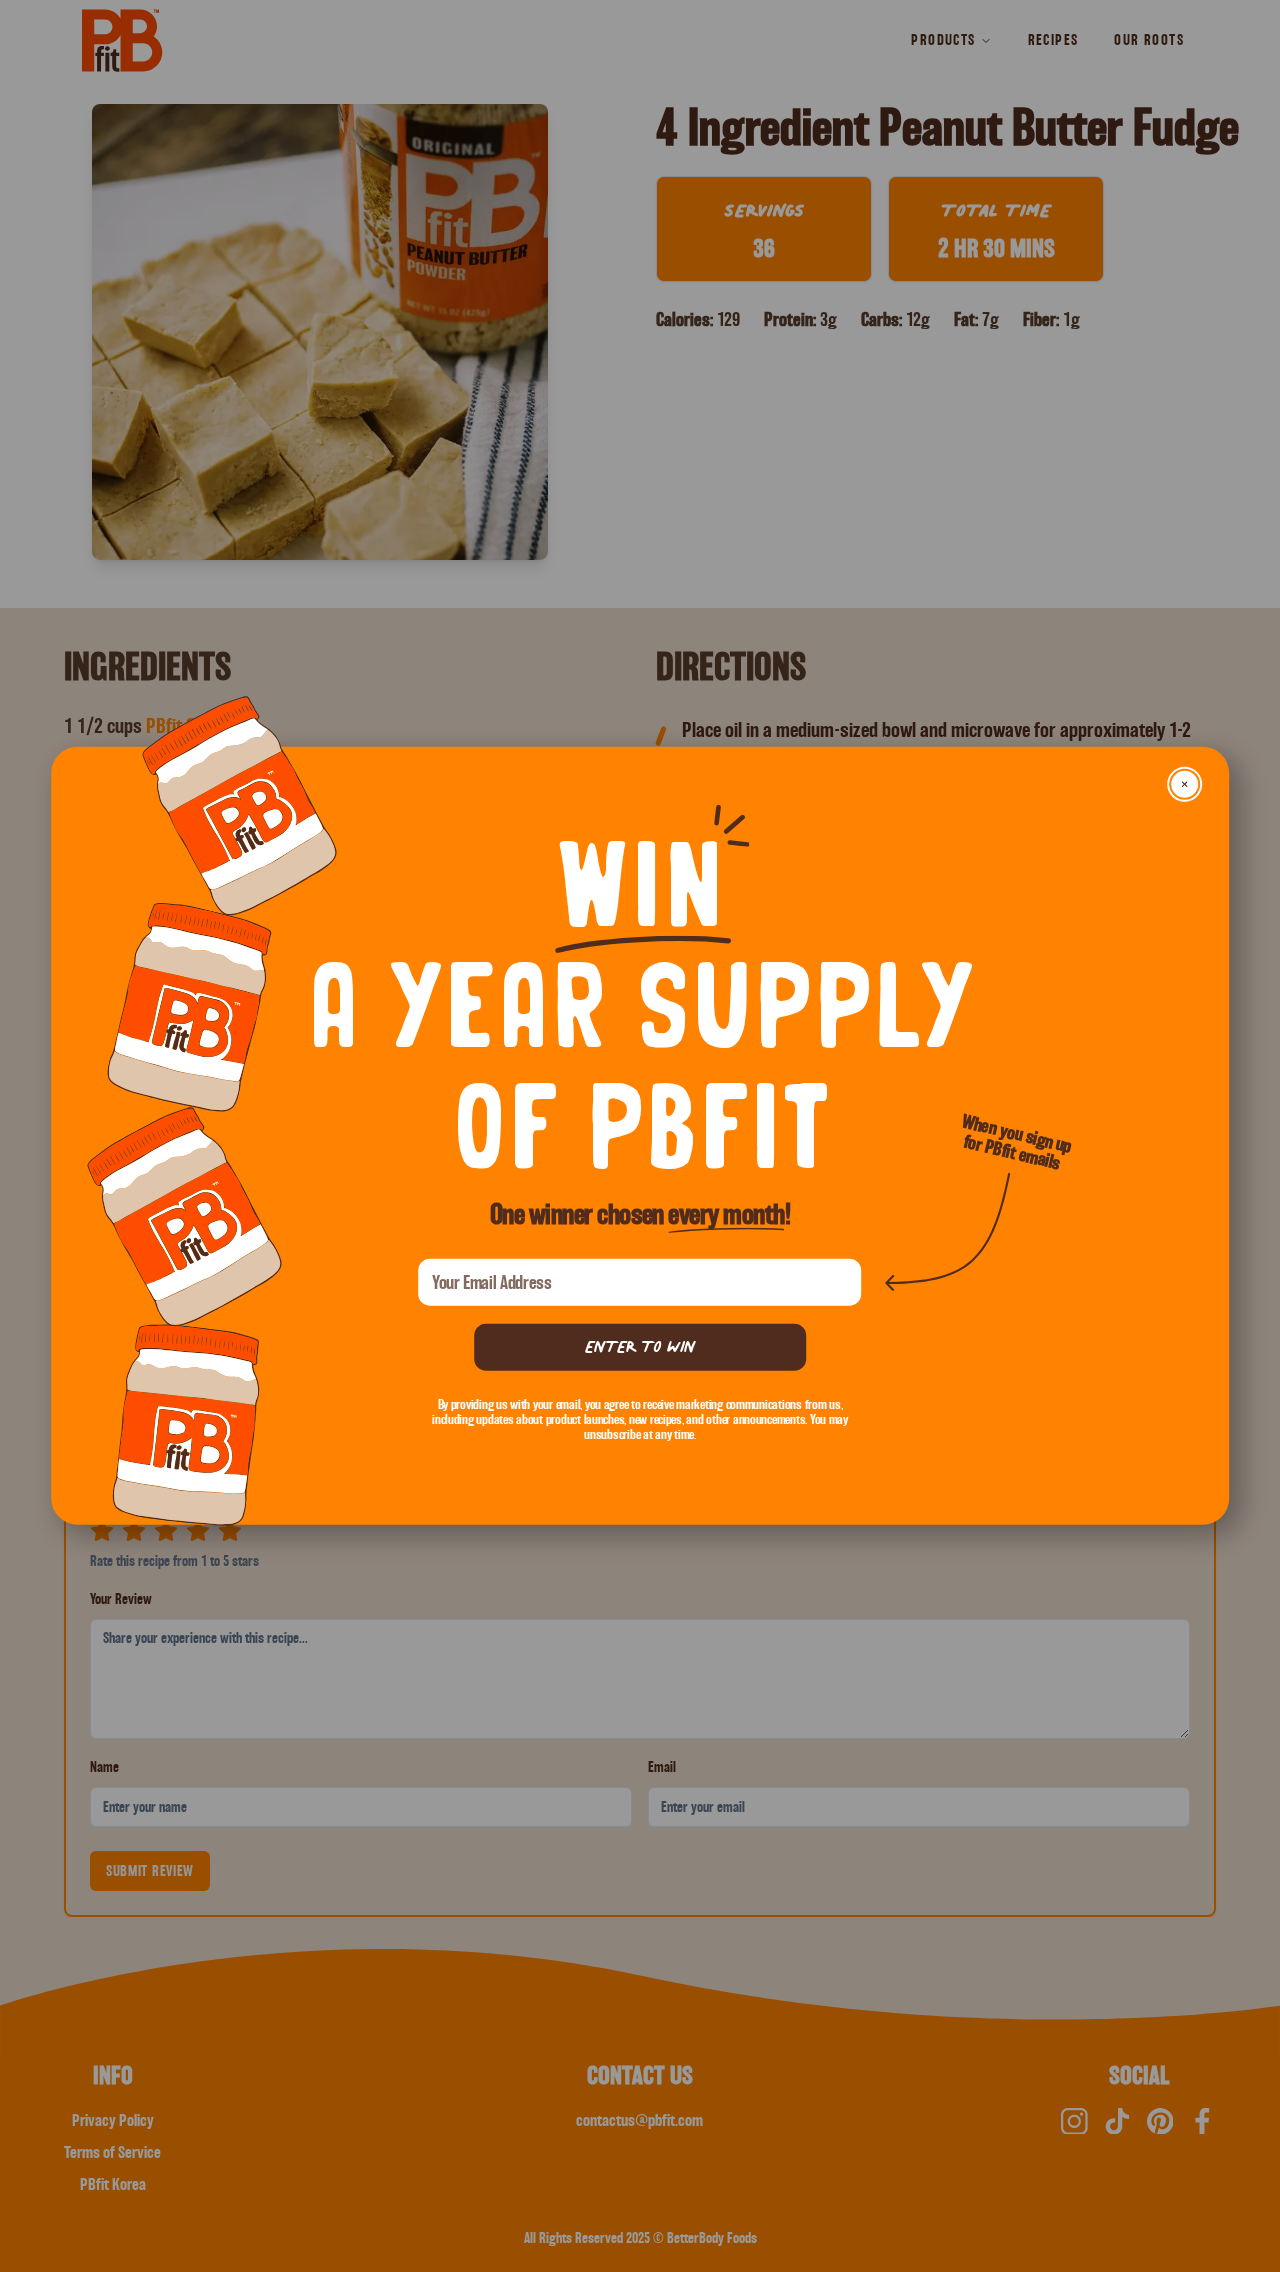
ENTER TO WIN (640, 1346)
